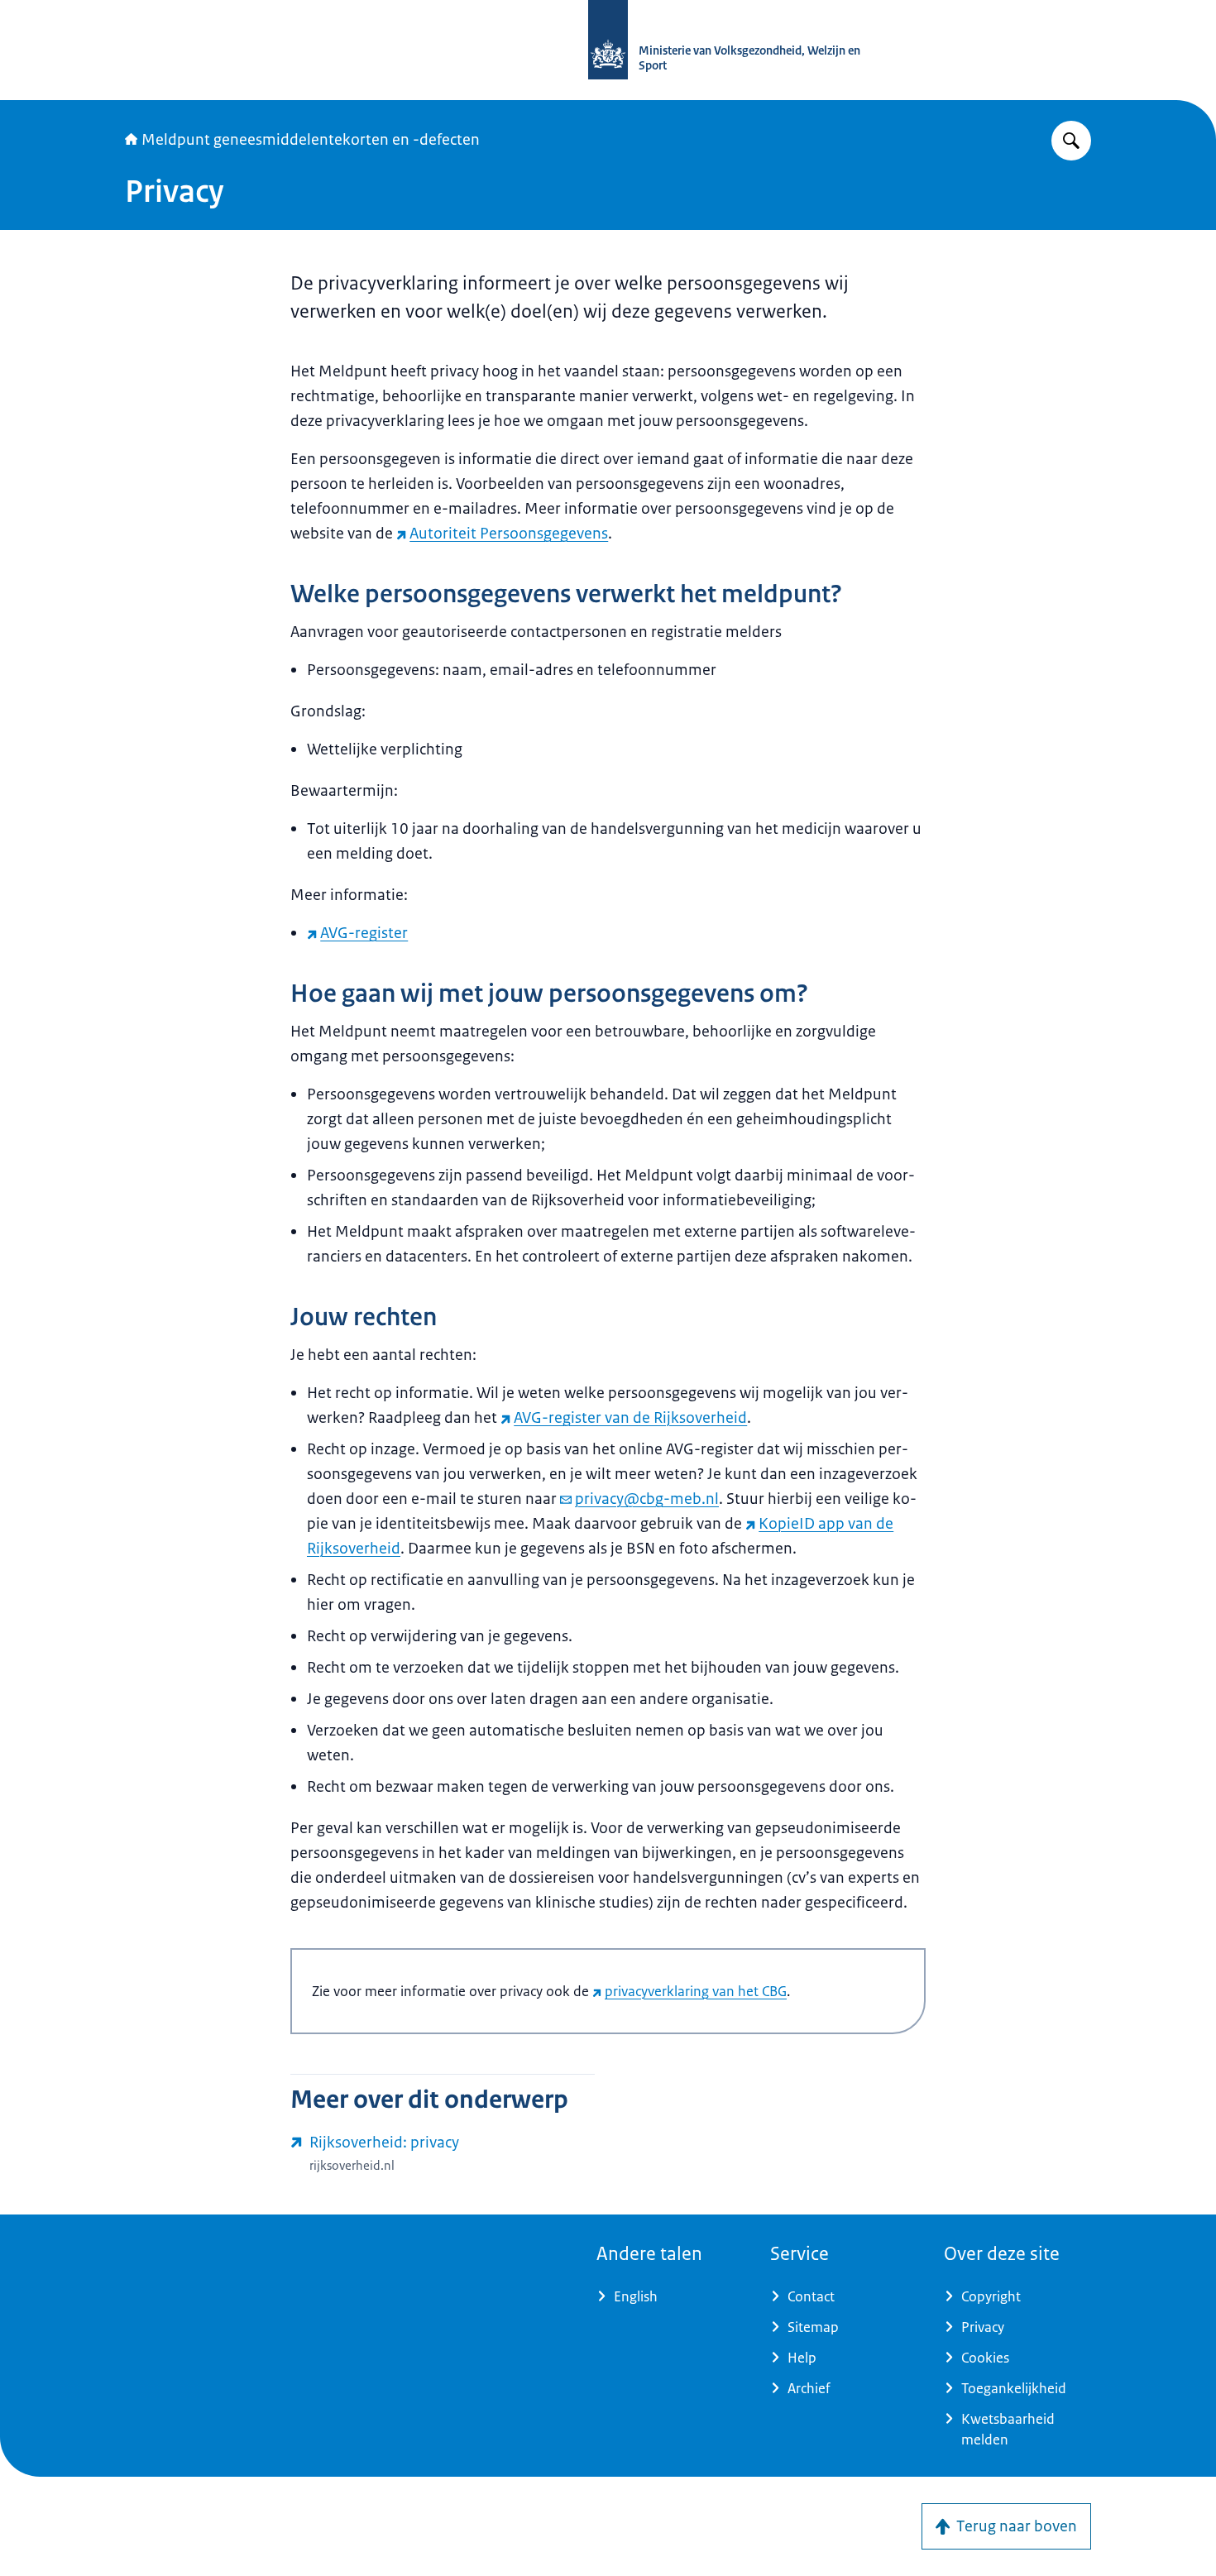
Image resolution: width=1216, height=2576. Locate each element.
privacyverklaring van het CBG (696, 1991)
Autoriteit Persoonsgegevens (509, 534)
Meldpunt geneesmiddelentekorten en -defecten (311, 140)
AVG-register (364, 933)
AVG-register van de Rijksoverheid (630, 1418)
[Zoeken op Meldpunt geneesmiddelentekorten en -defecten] (1071, 141)
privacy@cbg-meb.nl (647, 1499)
